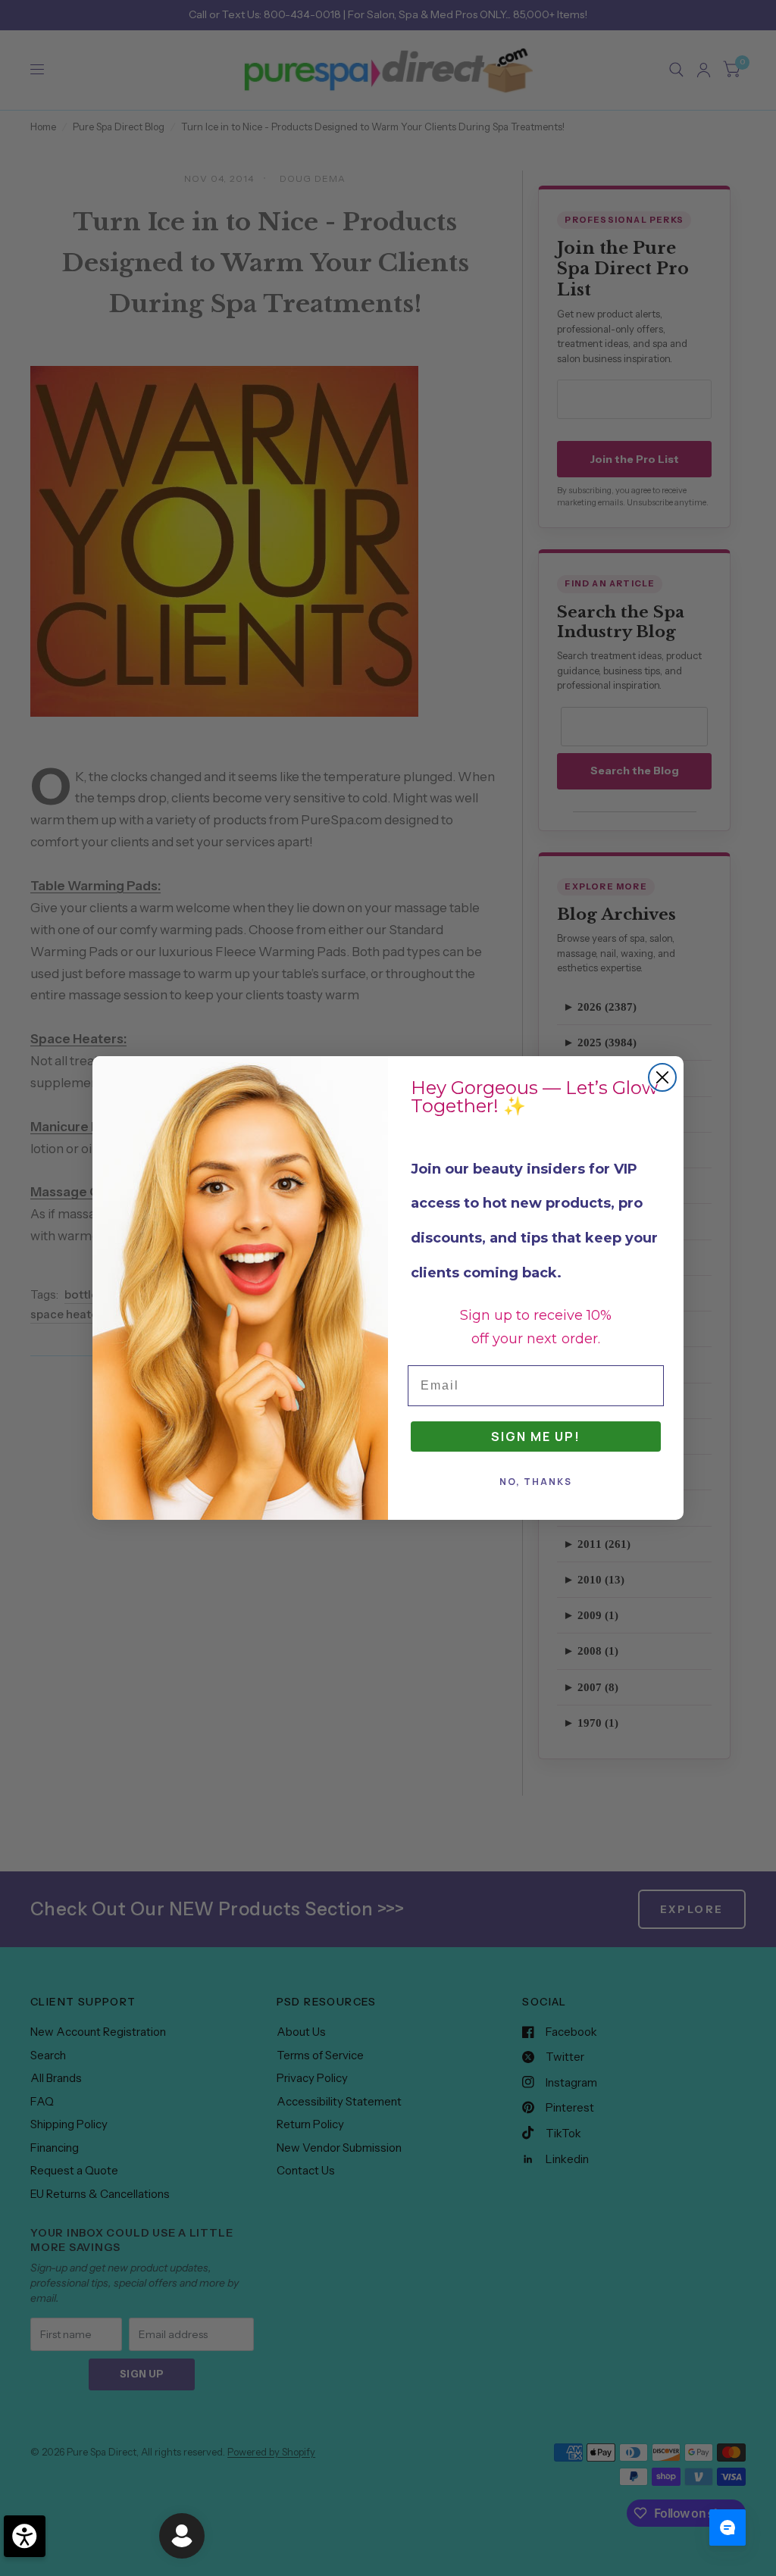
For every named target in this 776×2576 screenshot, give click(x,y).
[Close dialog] (662, 1077)
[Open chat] (727, 2528)
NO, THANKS (536, 1482)
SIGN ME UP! (536, 1436)
